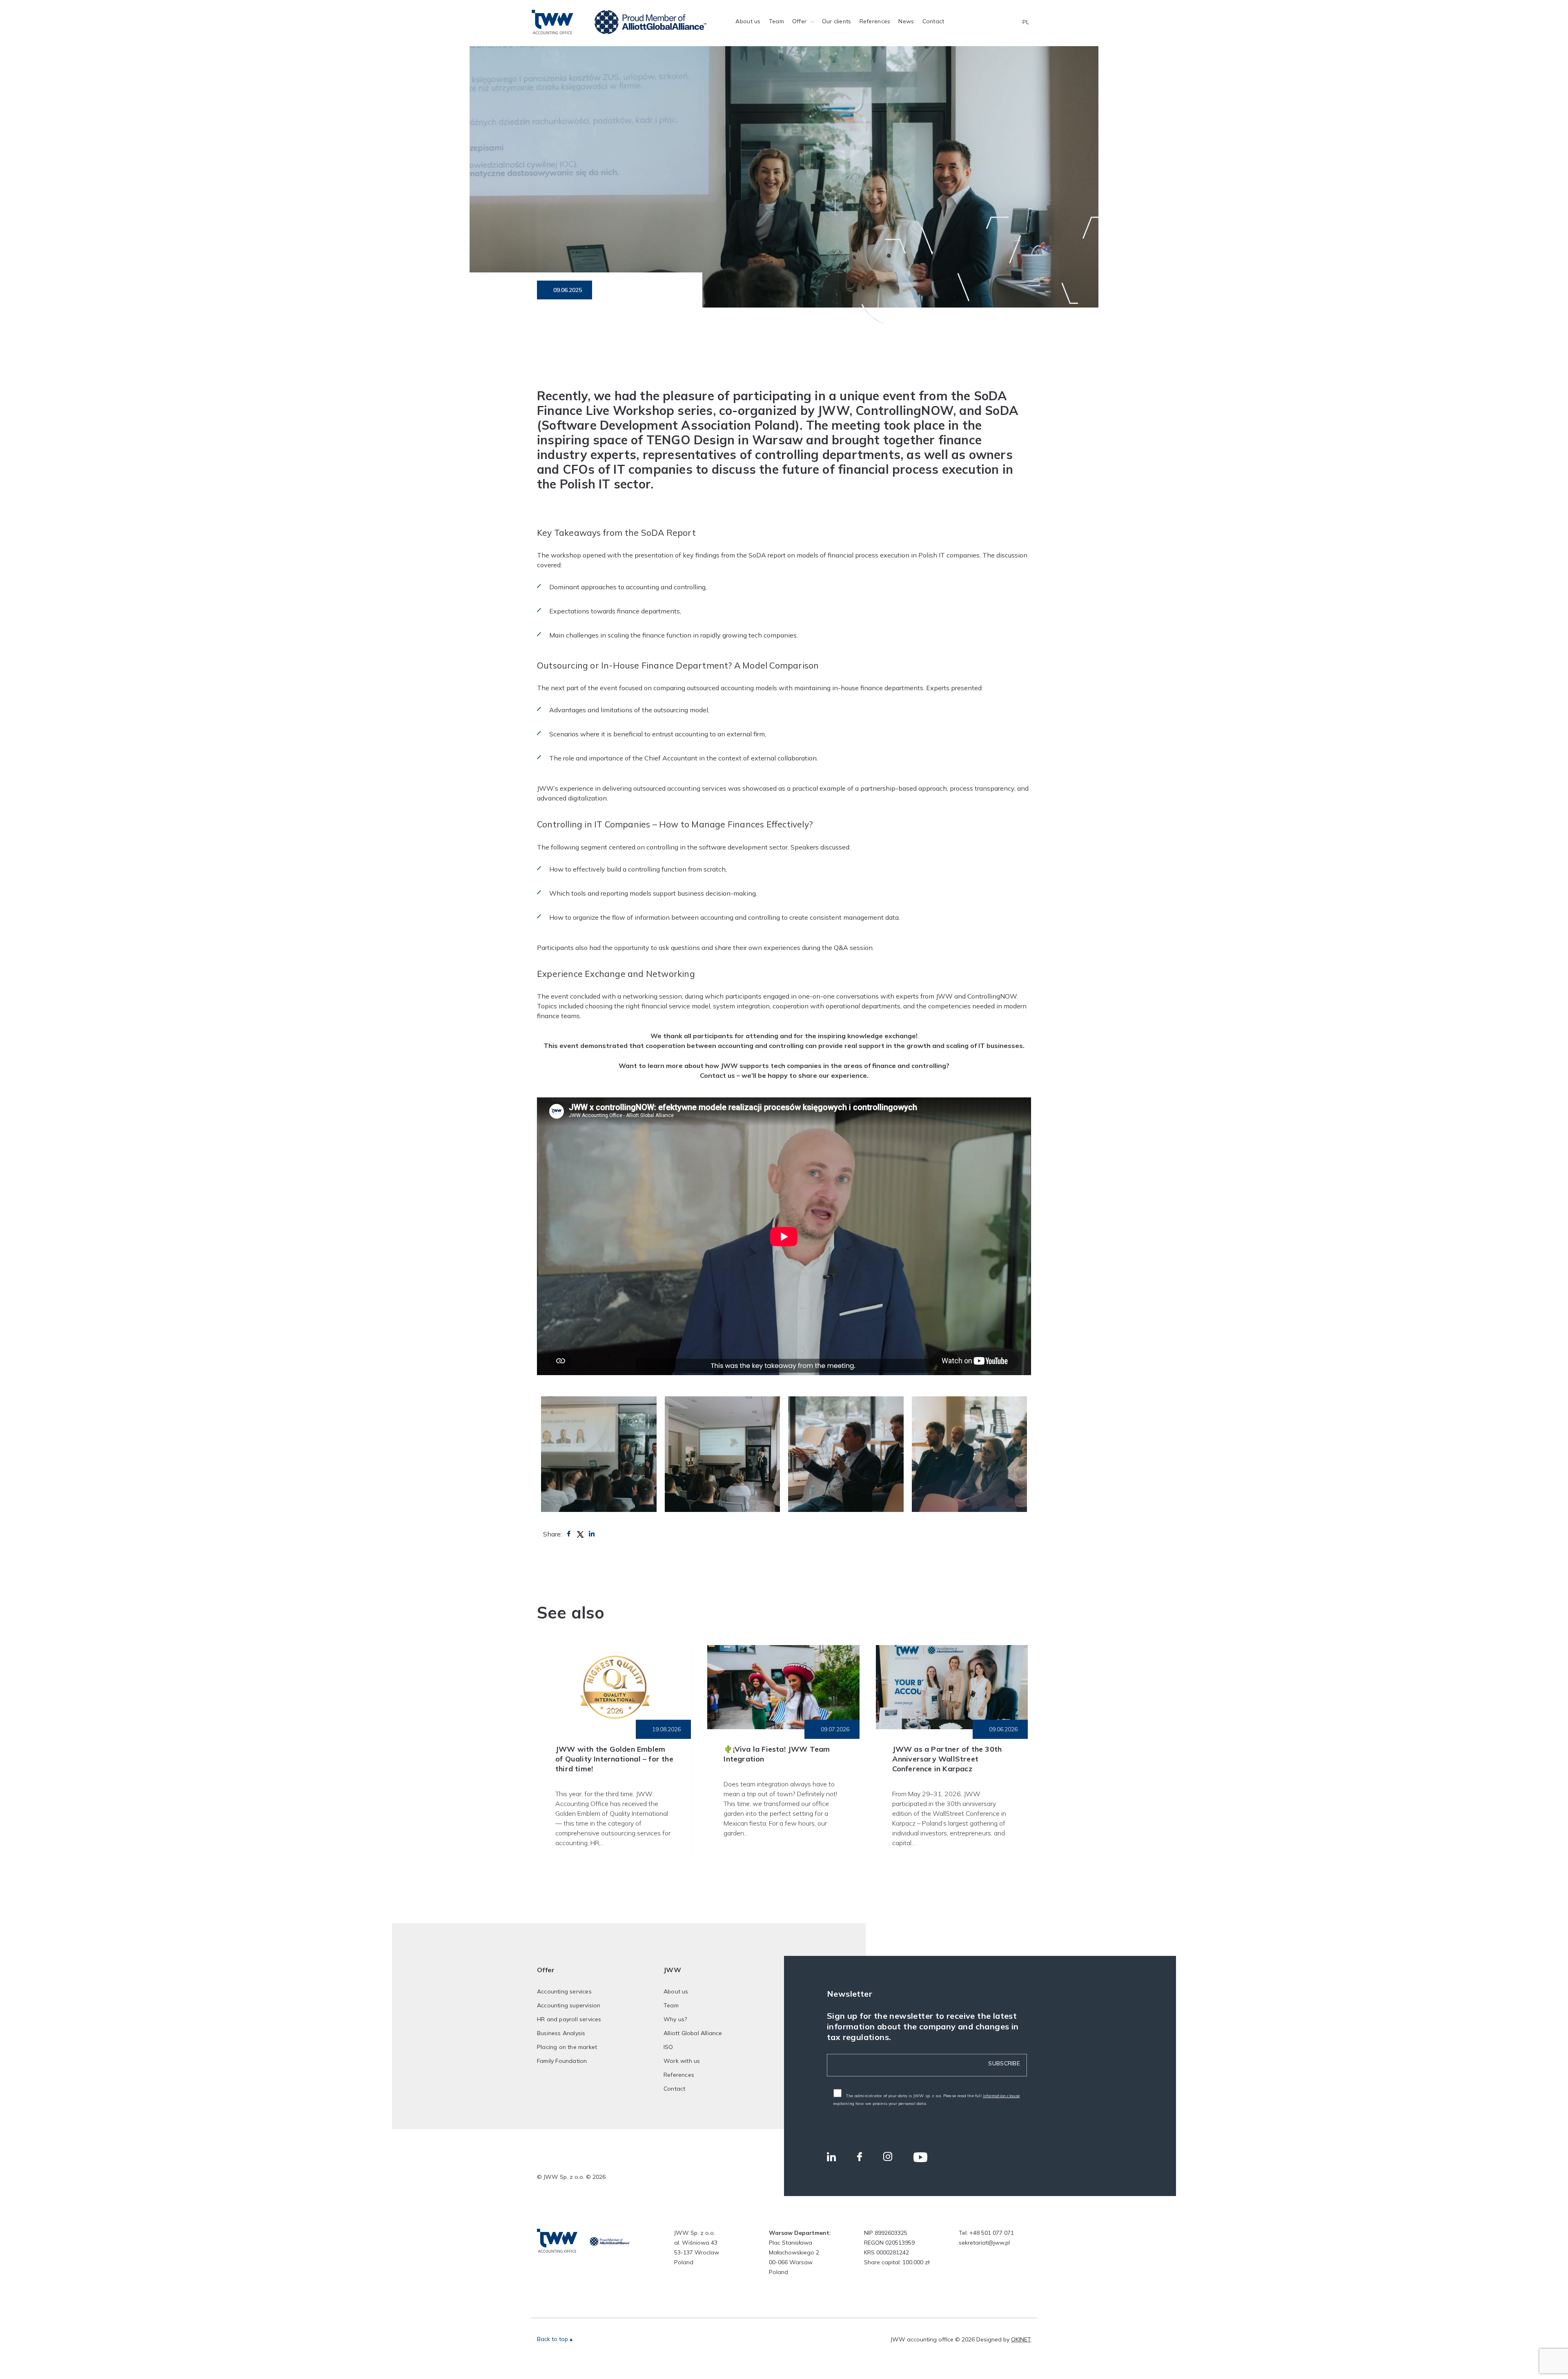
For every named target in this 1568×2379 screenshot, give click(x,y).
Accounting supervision (569, 2005)
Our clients (837, 21)
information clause (1001, 2096)
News (906, 21)
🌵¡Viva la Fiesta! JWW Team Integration (777, 1754)
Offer (799, 21)
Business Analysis (561, 2033)
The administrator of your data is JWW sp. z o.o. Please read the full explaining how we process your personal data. (927, 2100)
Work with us (682, 2061)
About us (748, 21)
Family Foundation (562, 2061)
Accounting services (564, 1991)
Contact (933, 21)
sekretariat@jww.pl (984, 2243)
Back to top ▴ (555, 2339)
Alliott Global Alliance (693, 2033)
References (875, 21)
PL (1026, 22)
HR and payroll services (569, 2019)
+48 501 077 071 (992, 2233)
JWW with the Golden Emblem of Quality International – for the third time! (614, 1759)
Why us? (675, 2019)
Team (776, 21)
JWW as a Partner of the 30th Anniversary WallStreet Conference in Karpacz (947, 1759)
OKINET (1021, 2339)
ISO (668, 2047)
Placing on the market (567, 2047)
